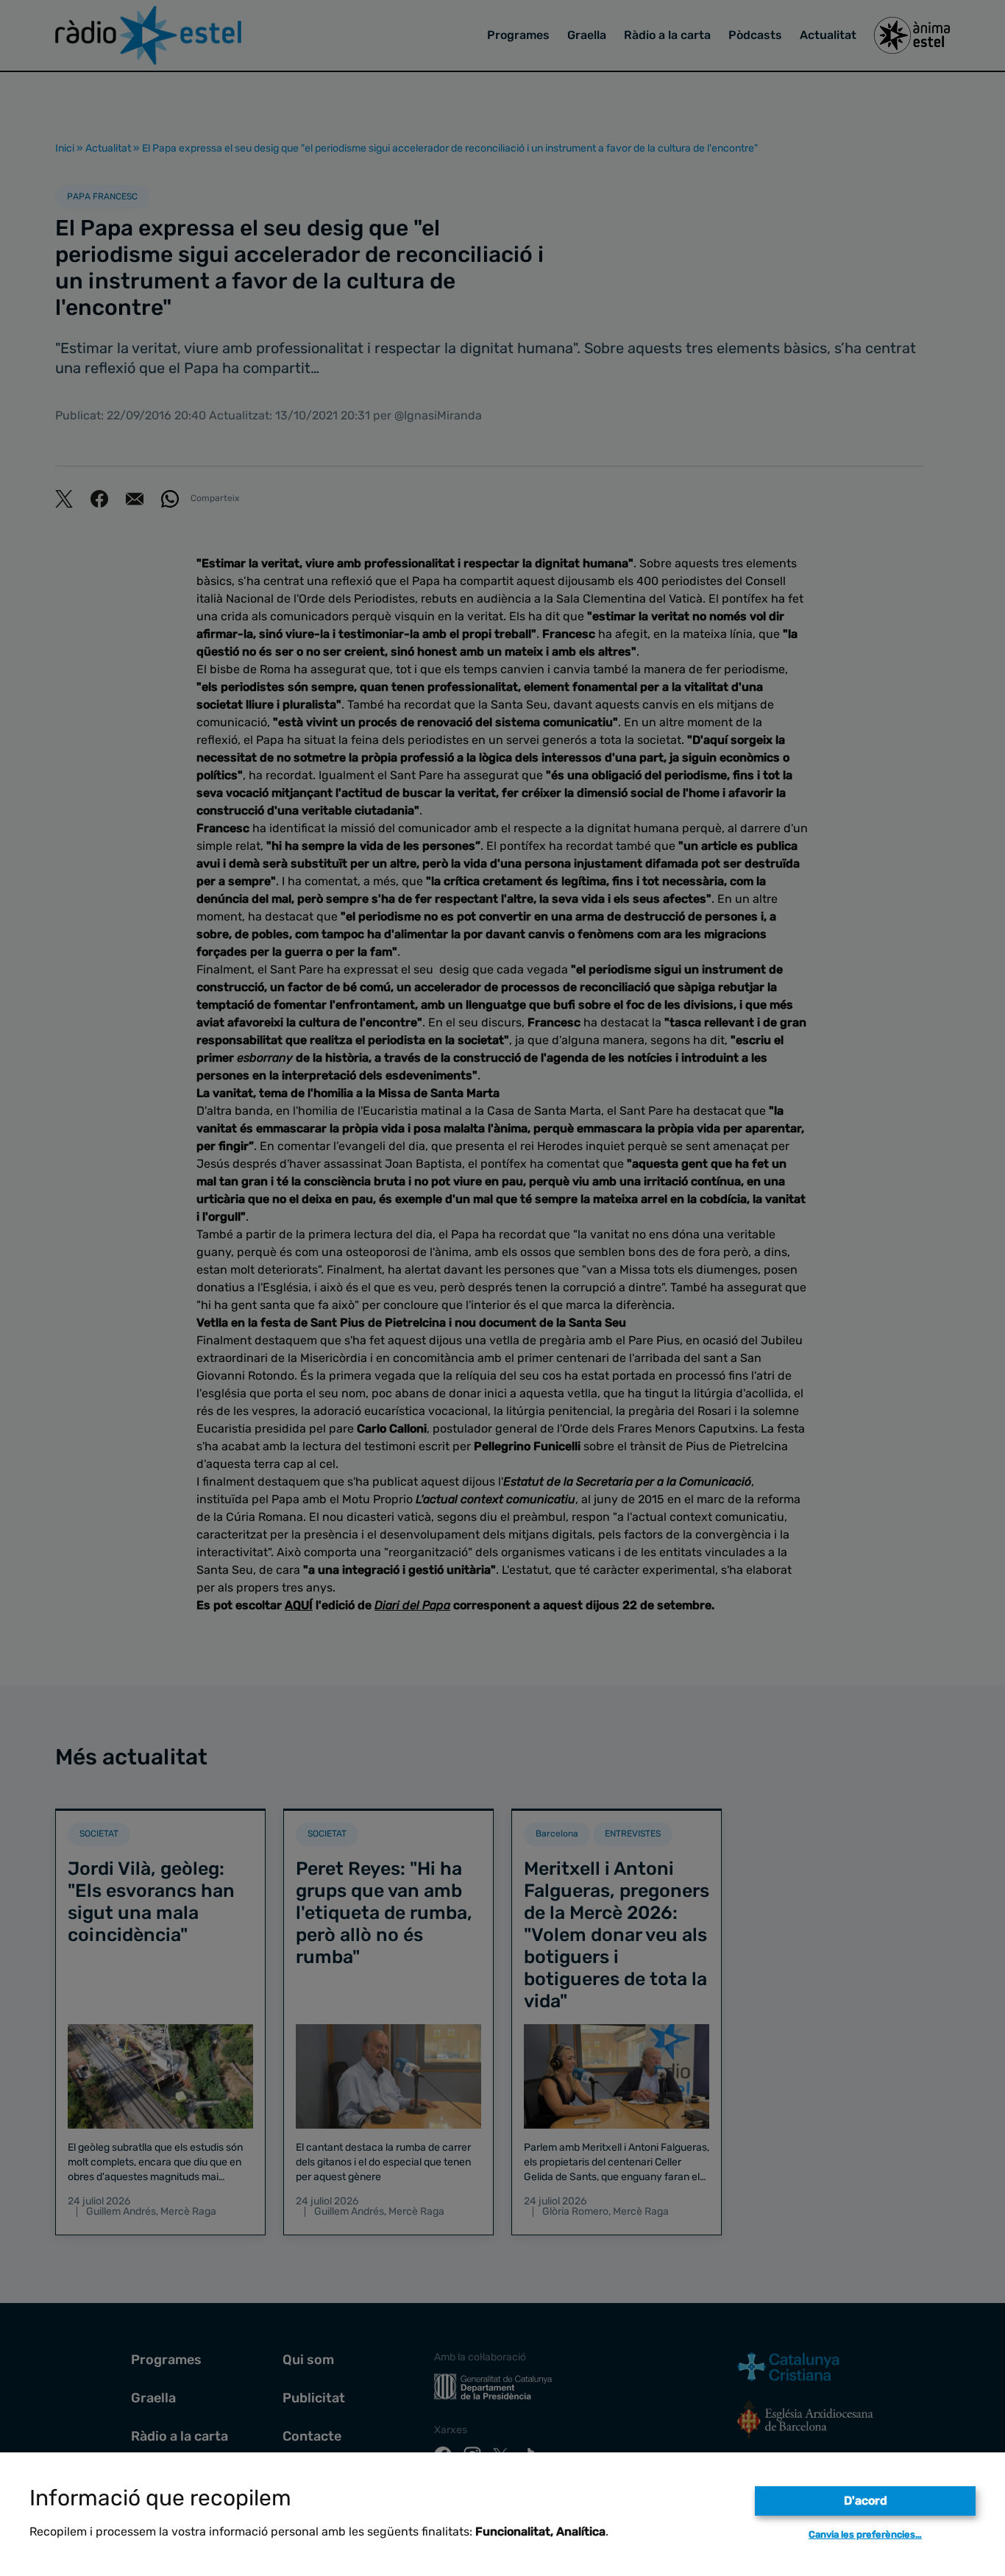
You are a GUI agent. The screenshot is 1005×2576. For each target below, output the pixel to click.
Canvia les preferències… (865, 2534)
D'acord (866, 2501)
